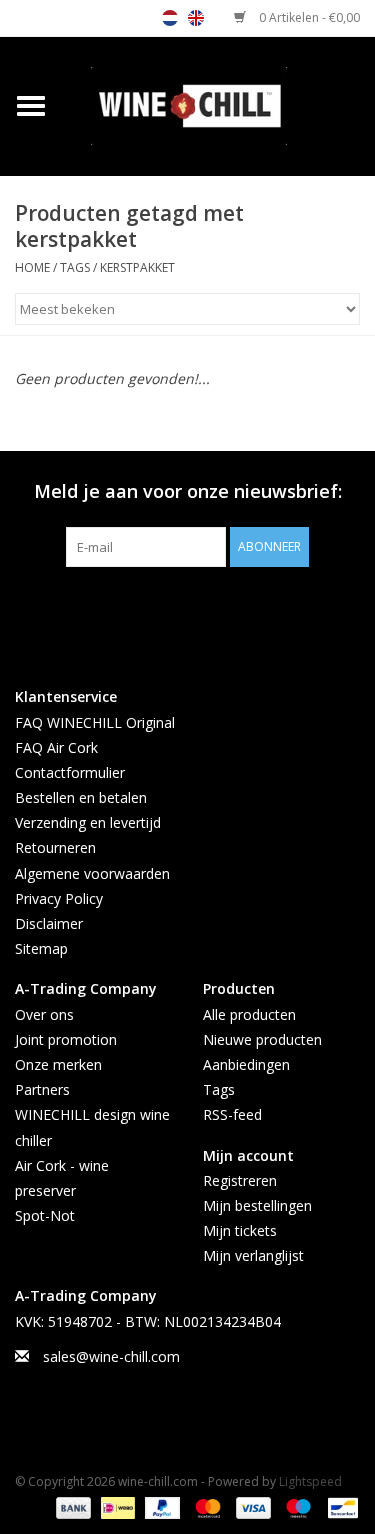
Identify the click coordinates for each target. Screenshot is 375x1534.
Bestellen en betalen (81, 797)
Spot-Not (45, 1215)
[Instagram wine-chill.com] (224, 608)
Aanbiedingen (246, 1064)
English (196, 18)
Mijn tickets (240, 1230)
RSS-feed (232, 1114)
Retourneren (55, 847)
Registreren (240, 1180)
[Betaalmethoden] (71, 1506)
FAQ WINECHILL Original (95, 722)
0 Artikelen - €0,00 (308, 17)
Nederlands (170, 18)
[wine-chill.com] (219, 104)
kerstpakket (137, 267)
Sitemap (41, 948)
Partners (42, 1089)
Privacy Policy (59, 898)
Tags (75, 267)
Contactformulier (70, 772)
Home (32, 267)
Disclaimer (49, 923)
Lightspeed (310, 1481)
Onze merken (58, 1064)
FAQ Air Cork (56, 747)
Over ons (44, 1014)
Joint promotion (66, 1039)
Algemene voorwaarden (92, 873)
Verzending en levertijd (88, 822)
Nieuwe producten (262, 1039)
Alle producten (249, 1014)
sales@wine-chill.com (111, 1356)
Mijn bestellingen (257, 1205)
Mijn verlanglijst (253, 1255)
